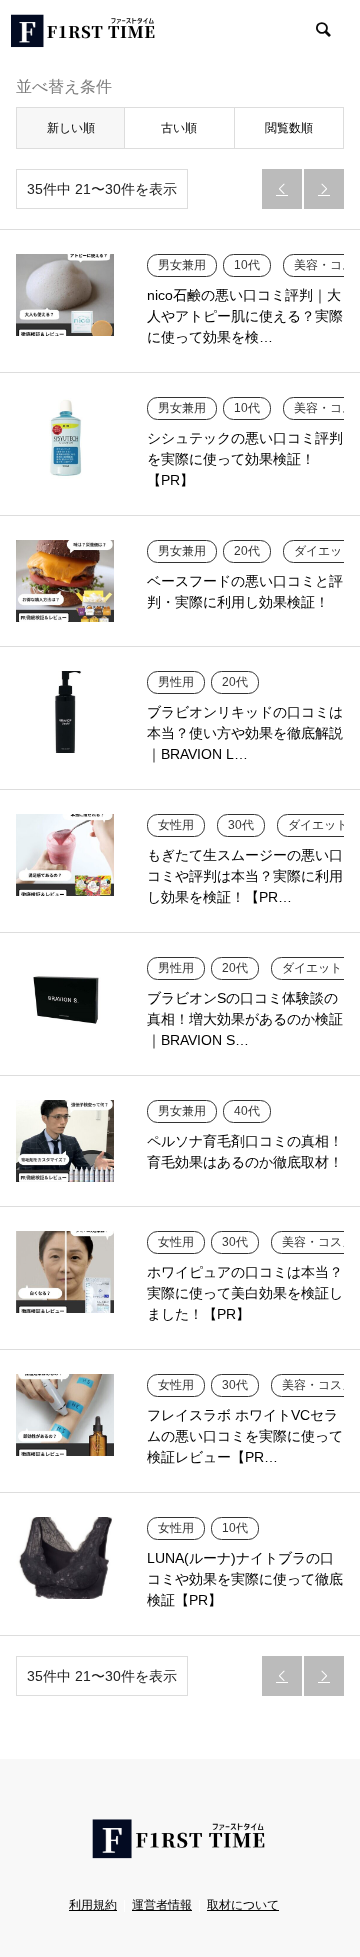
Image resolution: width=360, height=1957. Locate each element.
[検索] (322, 30)
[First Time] (84, 30)
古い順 (179, 128)
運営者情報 (162, 1905)
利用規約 (93, 1905)
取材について (243, 1905)
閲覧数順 (289, 128)
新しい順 (71, 128)
